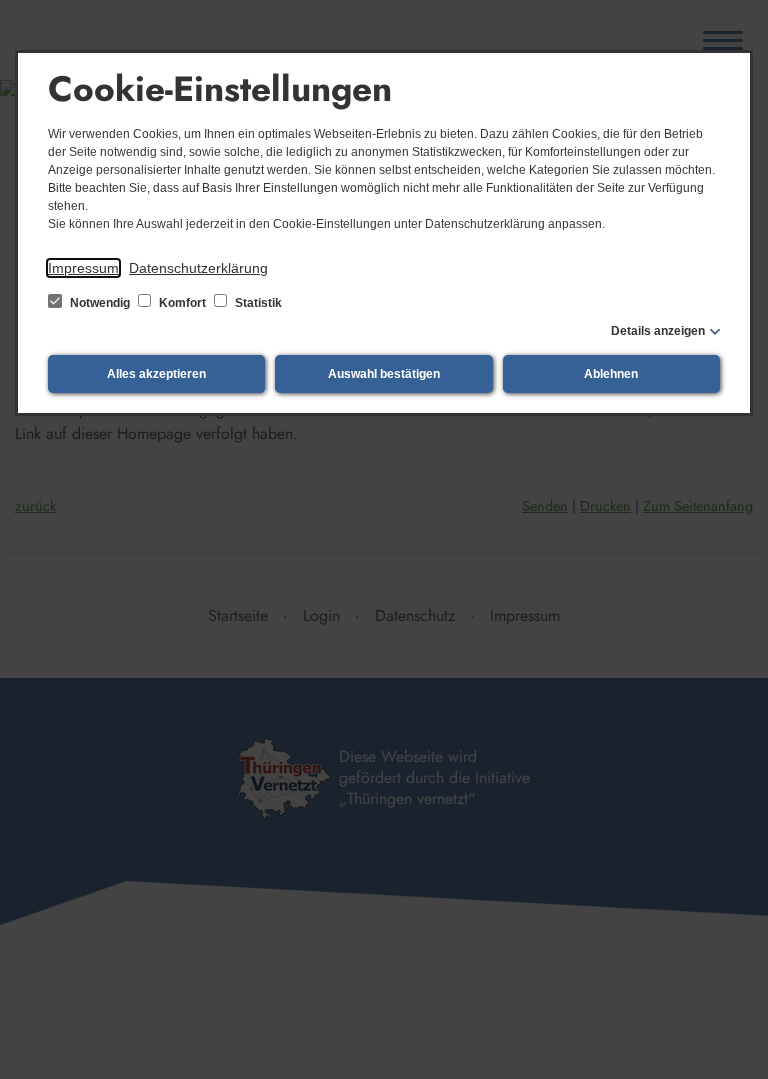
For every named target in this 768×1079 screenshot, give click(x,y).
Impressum (83, 268)
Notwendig (100, 303)
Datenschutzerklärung (198, 268)
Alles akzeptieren (156, 374)
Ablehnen (611, 374)
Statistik (257, 303)
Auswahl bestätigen (384, 374)
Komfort (182, 303)
